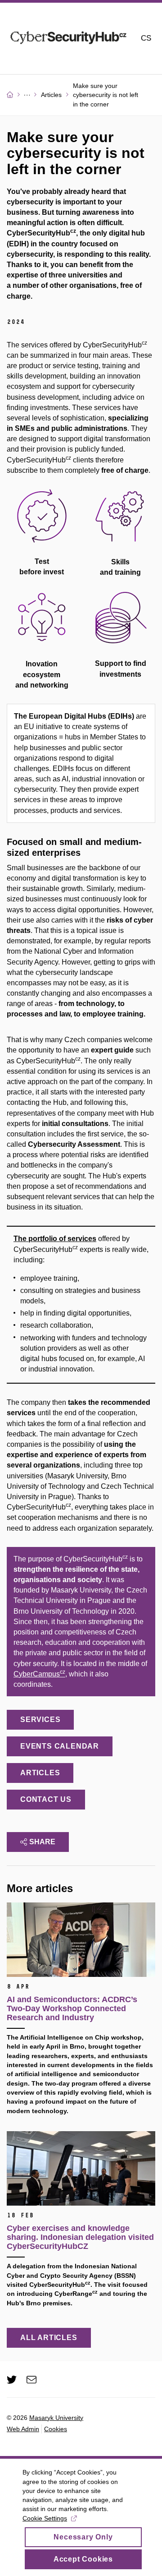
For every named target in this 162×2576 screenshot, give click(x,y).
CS (146, 38)
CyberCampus (39, 1674)
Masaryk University (56, 2418)
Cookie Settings (45, 2518)
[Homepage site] (68, 39)
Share (42, 1842)
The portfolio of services (55, 1239)
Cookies (56, 2429)
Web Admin (23, 2429)
